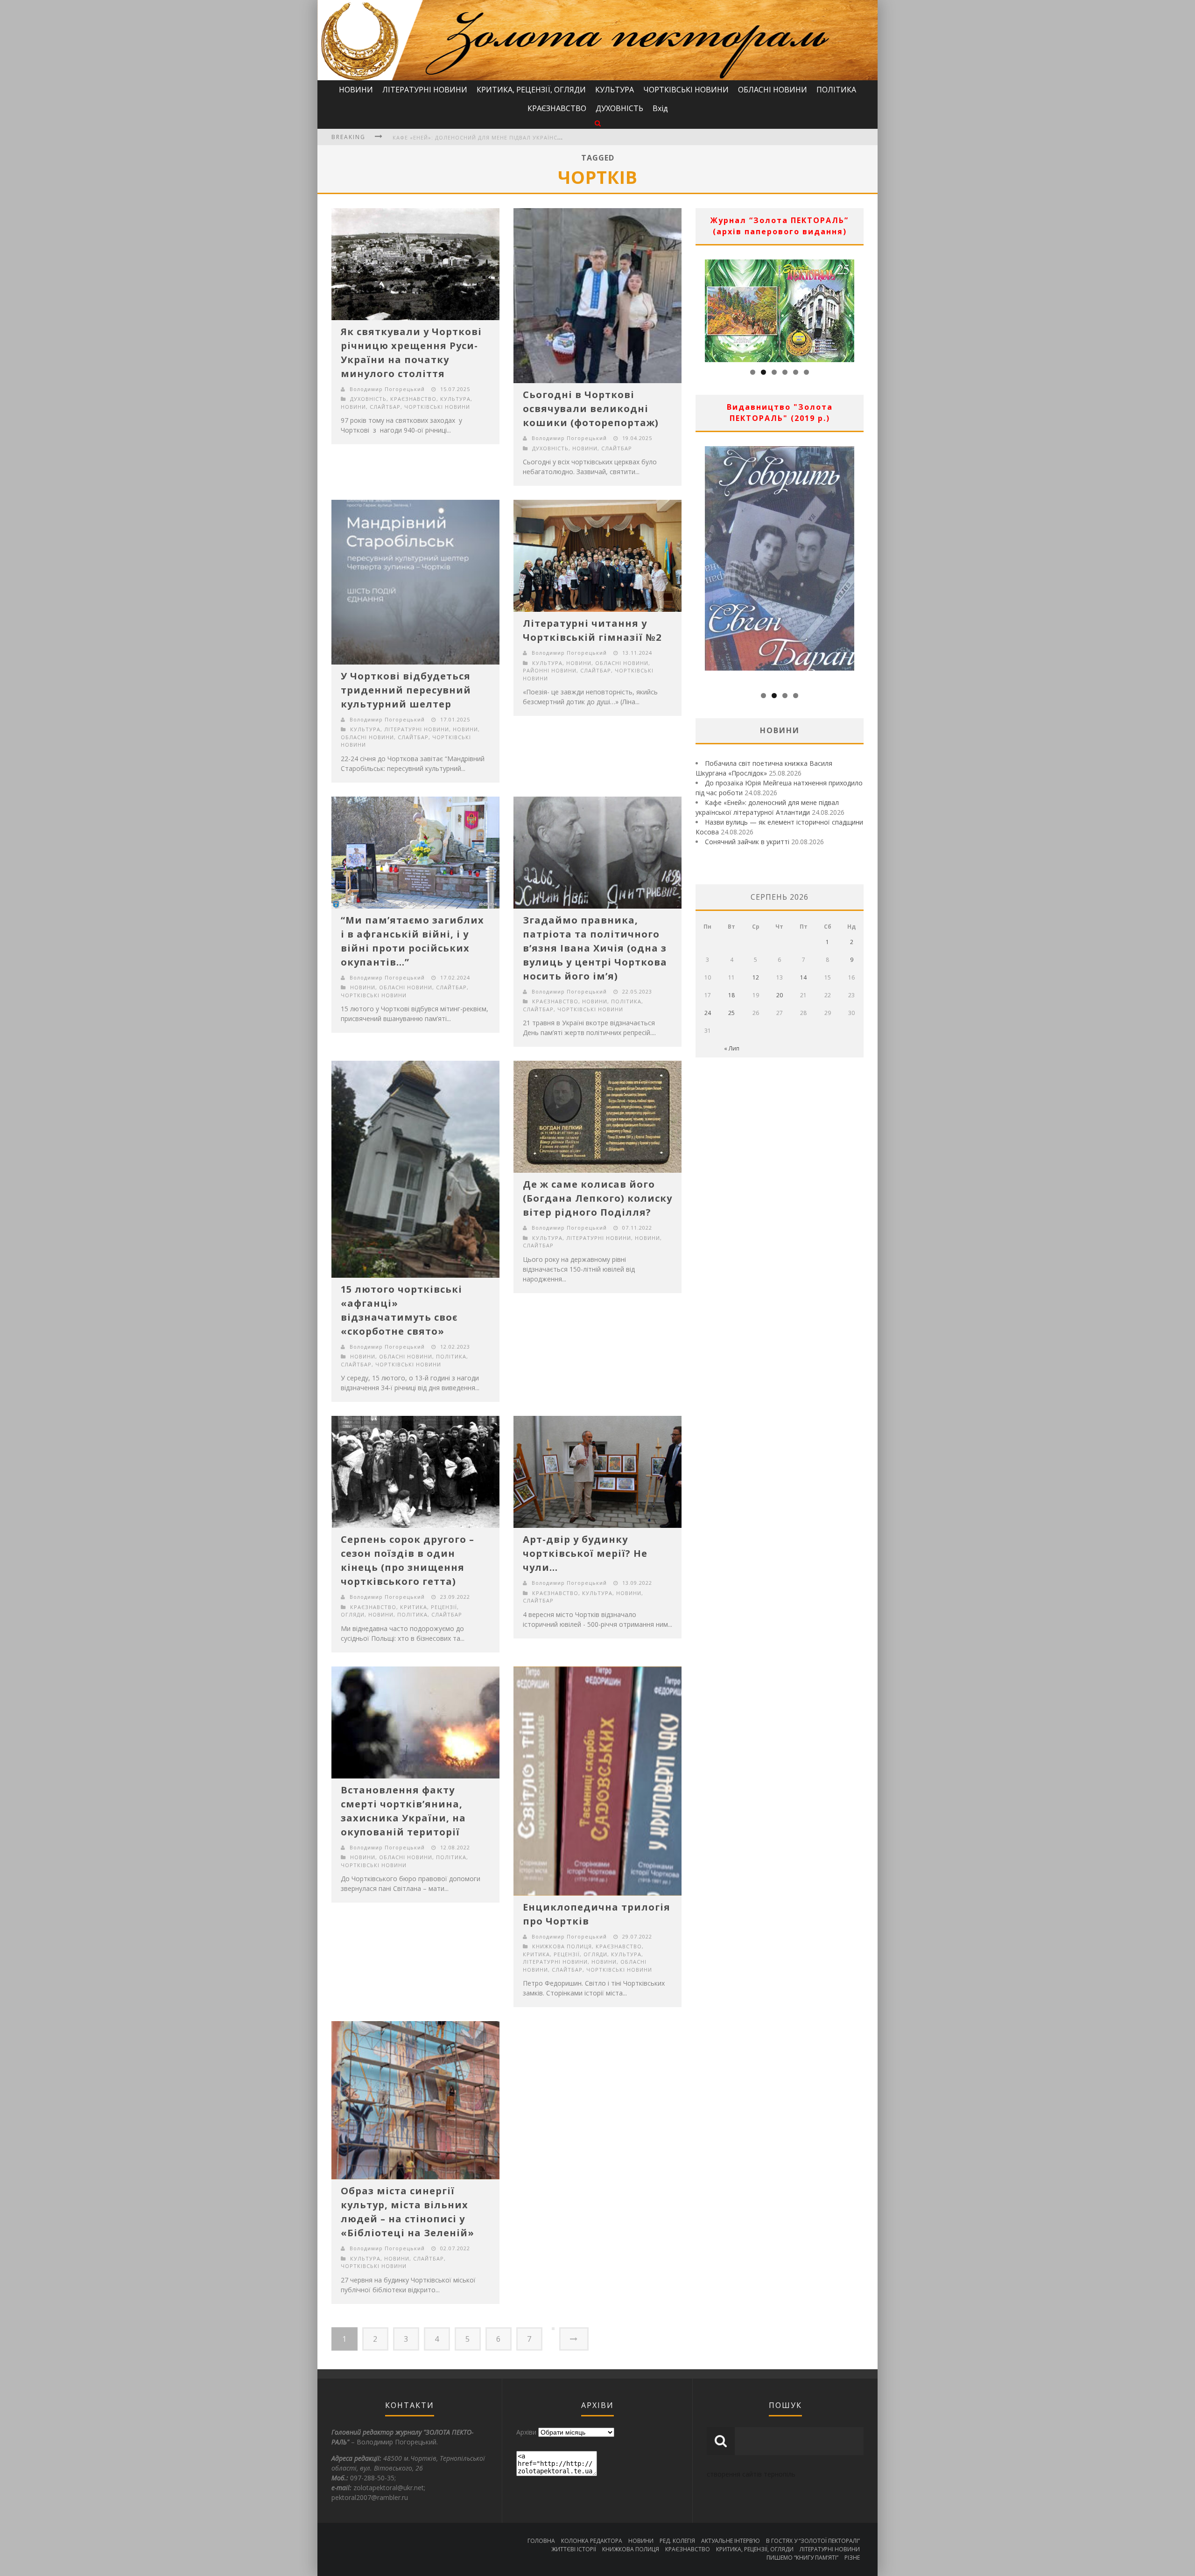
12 (756, 977)
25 (731, 1013)
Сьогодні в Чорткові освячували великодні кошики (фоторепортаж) (591, 409)
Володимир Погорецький (387, 389)
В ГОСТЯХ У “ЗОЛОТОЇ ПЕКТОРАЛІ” (813, 2541)
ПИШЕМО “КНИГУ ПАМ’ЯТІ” (802, 2558)
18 (731, 995)
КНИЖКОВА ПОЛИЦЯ (562, 1946)
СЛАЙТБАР (385, 407)
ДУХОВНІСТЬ (619, 108)
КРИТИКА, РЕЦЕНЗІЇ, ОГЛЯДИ (531, 90)
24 (708, 1013)
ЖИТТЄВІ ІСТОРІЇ (574, 2549)
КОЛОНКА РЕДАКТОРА (592, 2541)
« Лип (732, 1048)
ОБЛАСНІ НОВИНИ (773, 90)
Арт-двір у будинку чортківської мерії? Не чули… (585, 1553)
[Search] (598, 123)
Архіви (526, 2432)
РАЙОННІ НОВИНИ (550, 670)
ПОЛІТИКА (836, 90)
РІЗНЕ (852, 2558)
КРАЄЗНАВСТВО (557, 108)
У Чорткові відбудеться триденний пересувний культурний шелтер (406, 690)
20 (780, 995)
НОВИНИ (356, 90)
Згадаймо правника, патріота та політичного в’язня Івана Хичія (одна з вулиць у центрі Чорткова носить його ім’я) (595, 948)
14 (803, 977)
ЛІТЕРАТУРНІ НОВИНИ (425, 90)
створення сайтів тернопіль (751, 2474)
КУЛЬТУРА (615, 90)
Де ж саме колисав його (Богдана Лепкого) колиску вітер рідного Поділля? (597, 1198)
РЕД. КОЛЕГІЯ (677, 2541)
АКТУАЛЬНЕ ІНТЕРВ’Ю (731, 2541)
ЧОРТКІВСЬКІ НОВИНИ (686, 90)
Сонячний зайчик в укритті (747, 842)
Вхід (660, 108)
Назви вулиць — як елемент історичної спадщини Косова (488, 137)
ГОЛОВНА (541, 2541)
